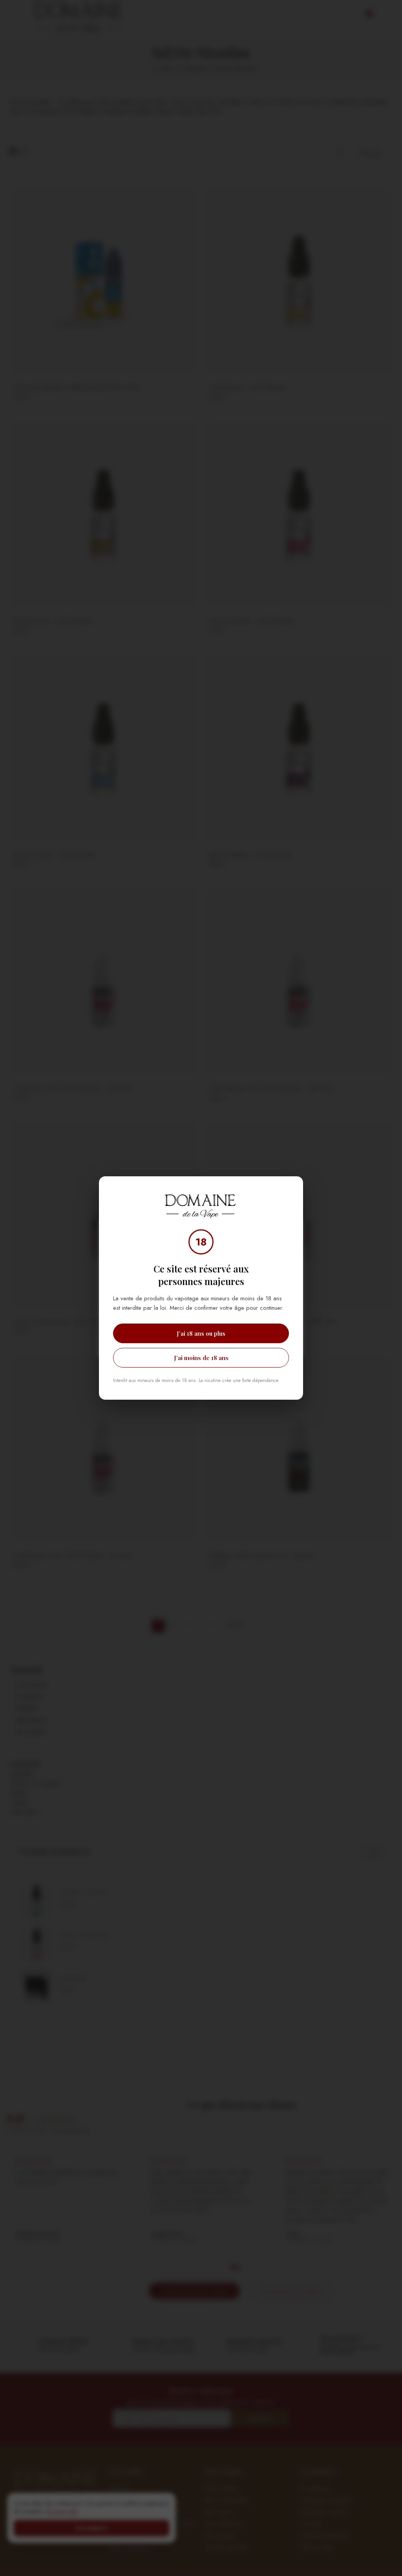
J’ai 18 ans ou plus (201, 1333)
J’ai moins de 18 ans (201, 1358)
